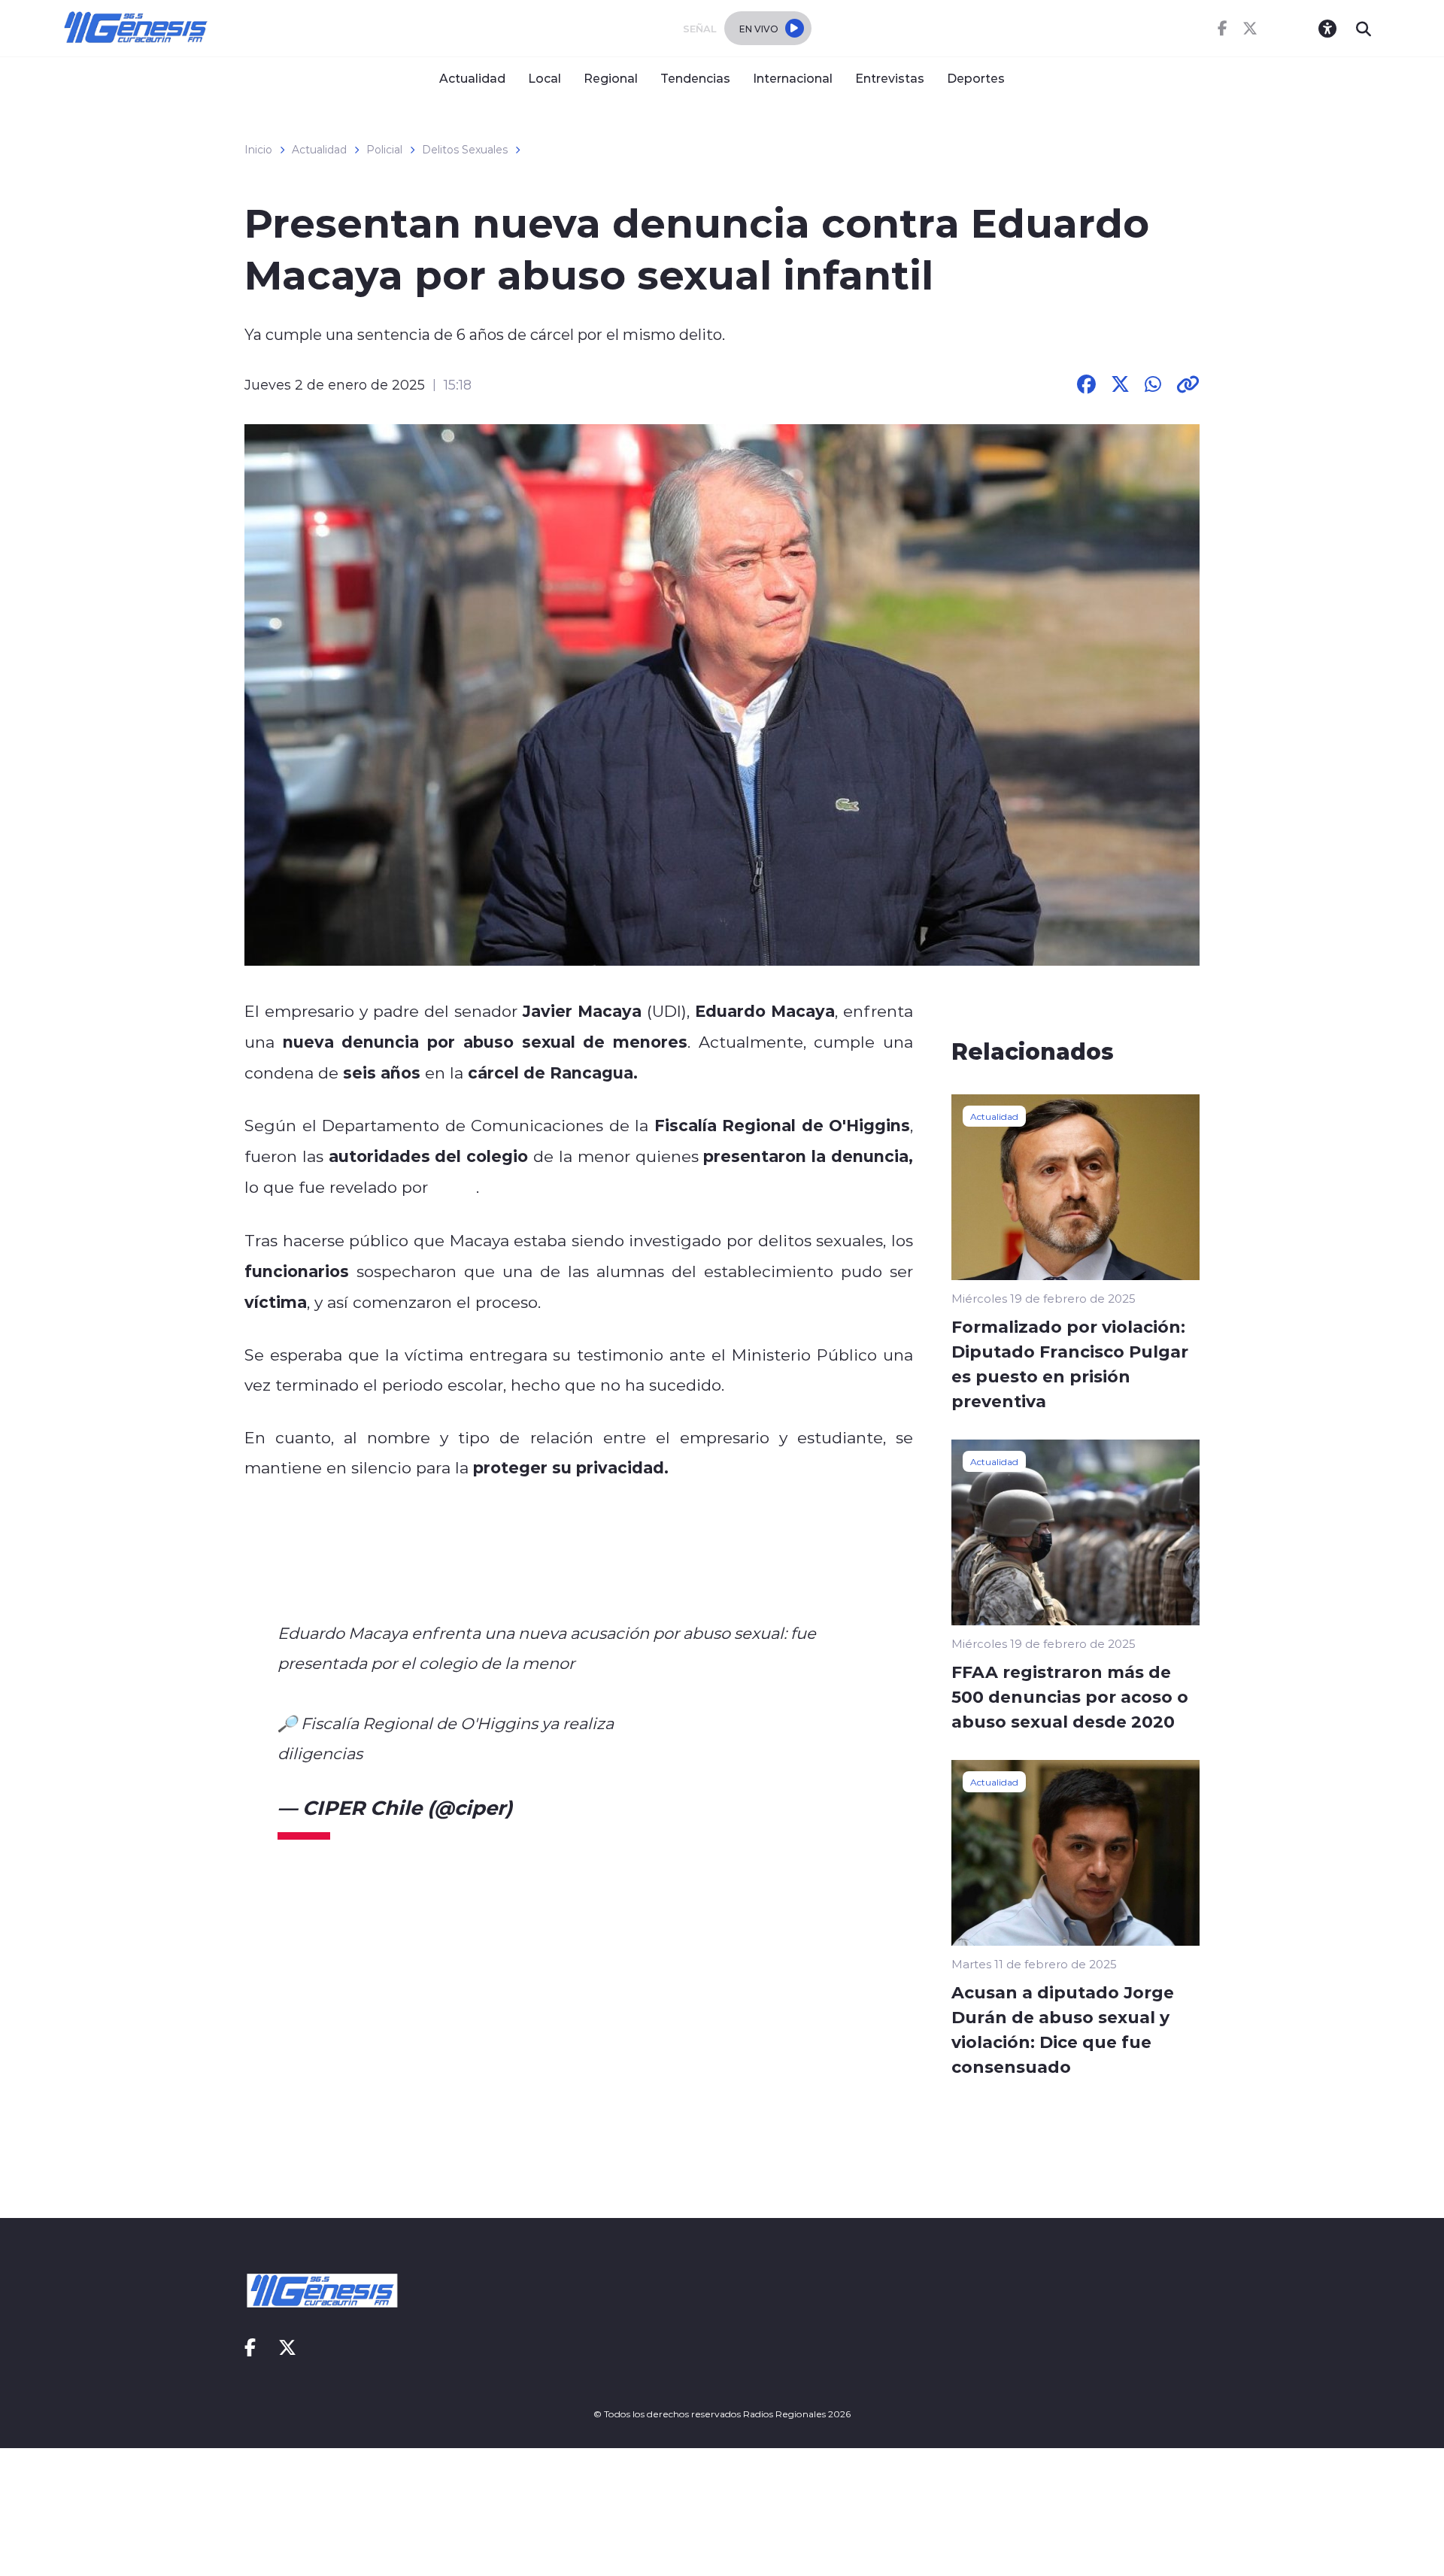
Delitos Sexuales (465, 150)
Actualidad (472, 78)
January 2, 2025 (594, 1807)
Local (545, 78)
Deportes (976, 78)
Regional (611, 78)
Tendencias (695, 78)
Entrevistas (890, 78)
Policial (384, 150)
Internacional (793, 78)
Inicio (258, 150)
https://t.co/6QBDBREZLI (461, 1753)
